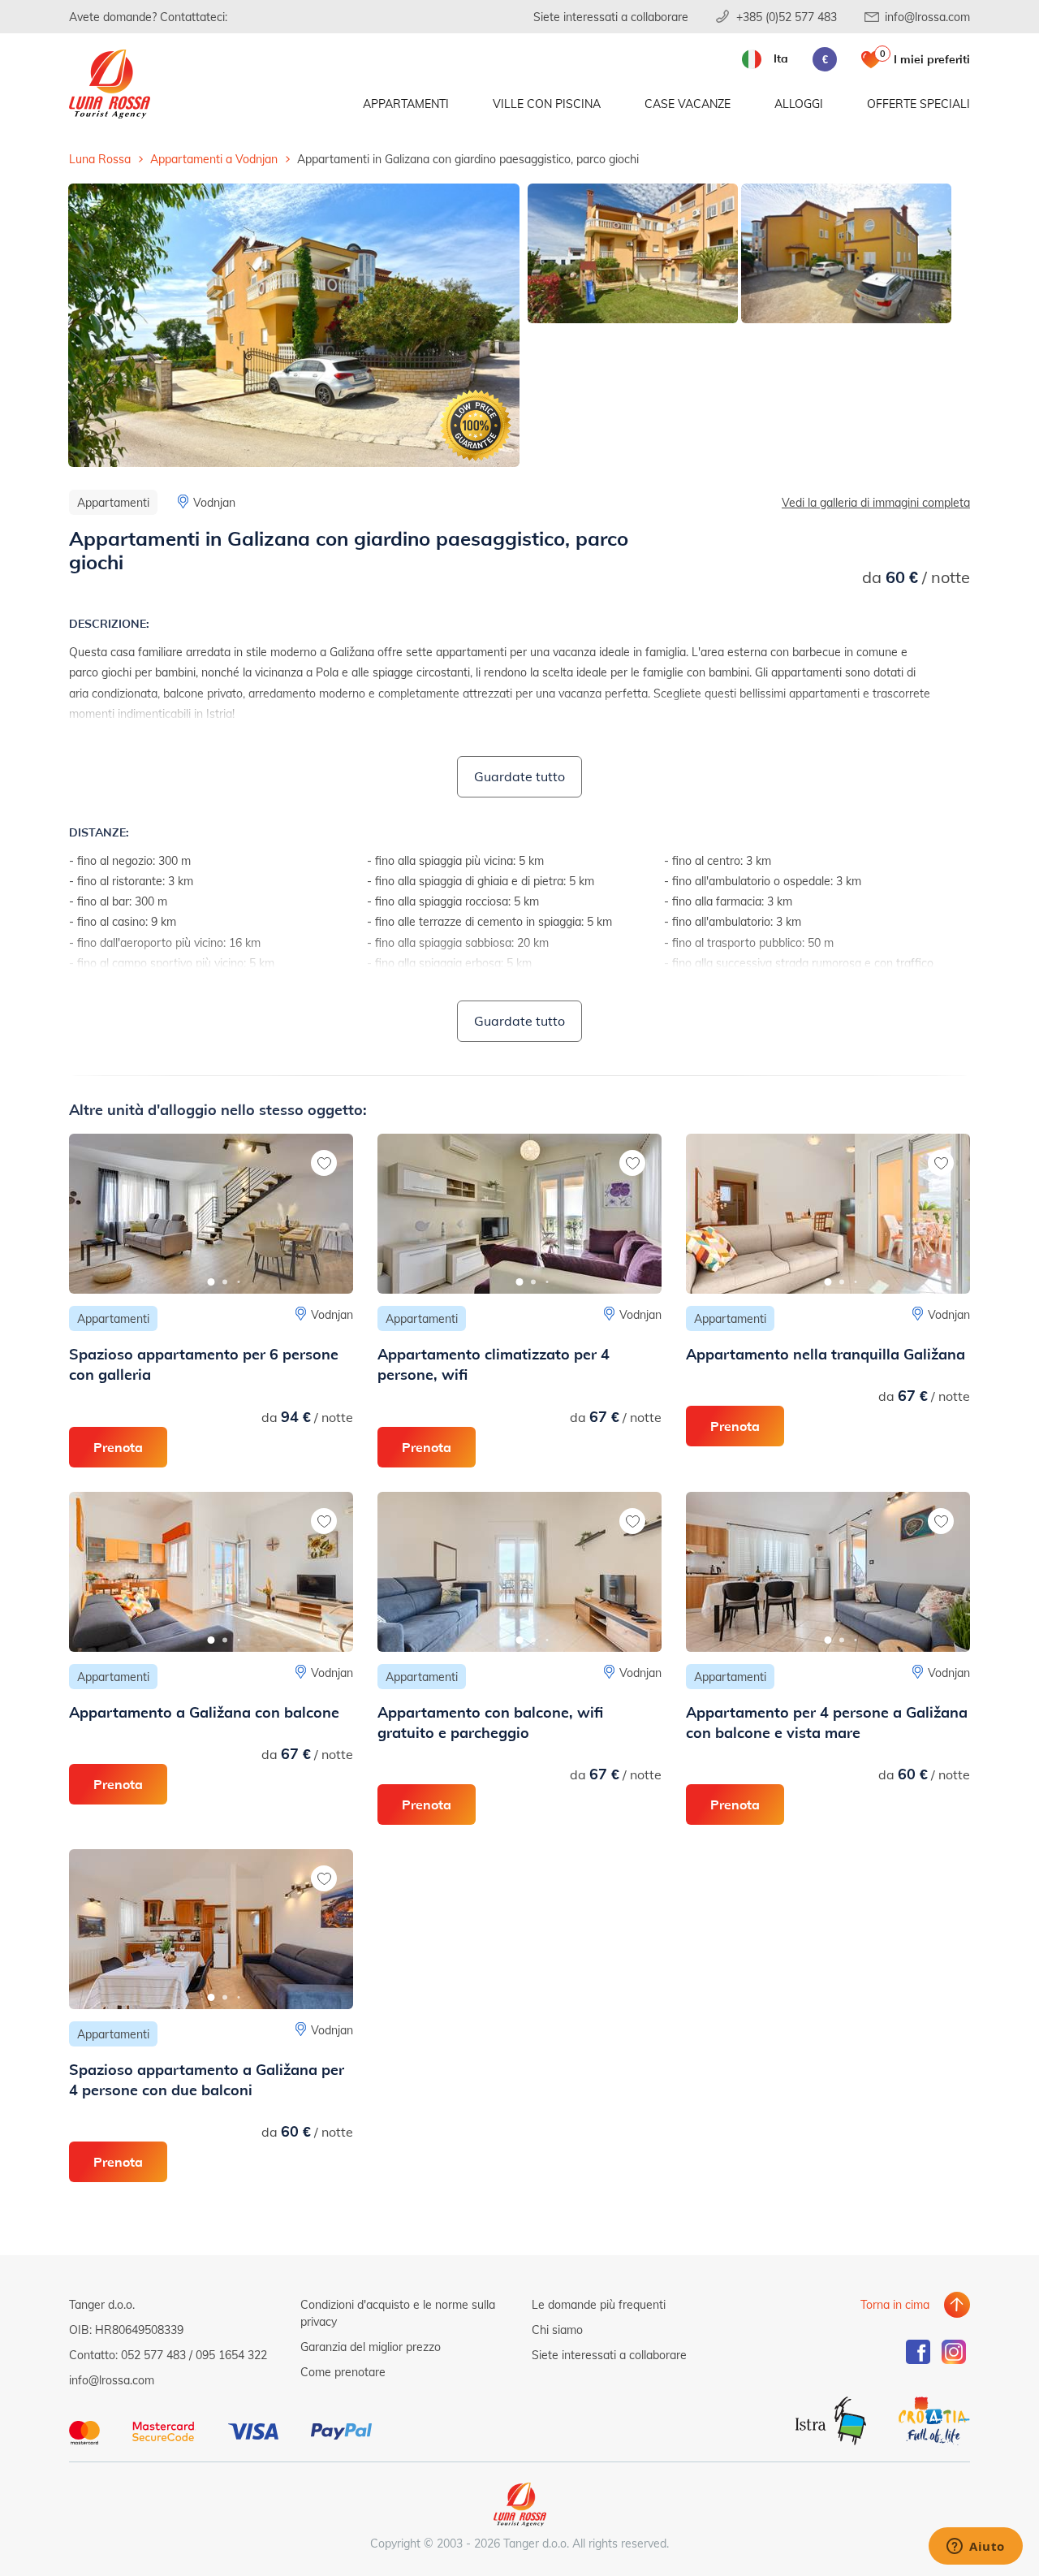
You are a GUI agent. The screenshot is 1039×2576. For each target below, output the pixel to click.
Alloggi (799, 104)
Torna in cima (895, 2304)
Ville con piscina (547, 104)
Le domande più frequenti (599, 2304)
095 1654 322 (231, 2355)
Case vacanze (688, 104)
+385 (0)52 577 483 (787, 17)
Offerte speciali (918, 104)
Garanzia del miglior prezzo (371, 2347)
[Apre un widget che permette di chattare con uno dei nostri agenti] (976, 2548)
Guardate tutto (519, 776)
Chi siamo (557, 2330)
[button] (211, 1282)
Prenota (118, 1447)
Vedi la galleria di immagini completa (876, 502)
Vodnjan (214, 502)
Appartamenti (406, 104)
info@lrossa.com (927, 17)
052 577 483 (153, 2355)
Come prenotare (343, 2372)
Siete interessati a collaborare (611, 17)
